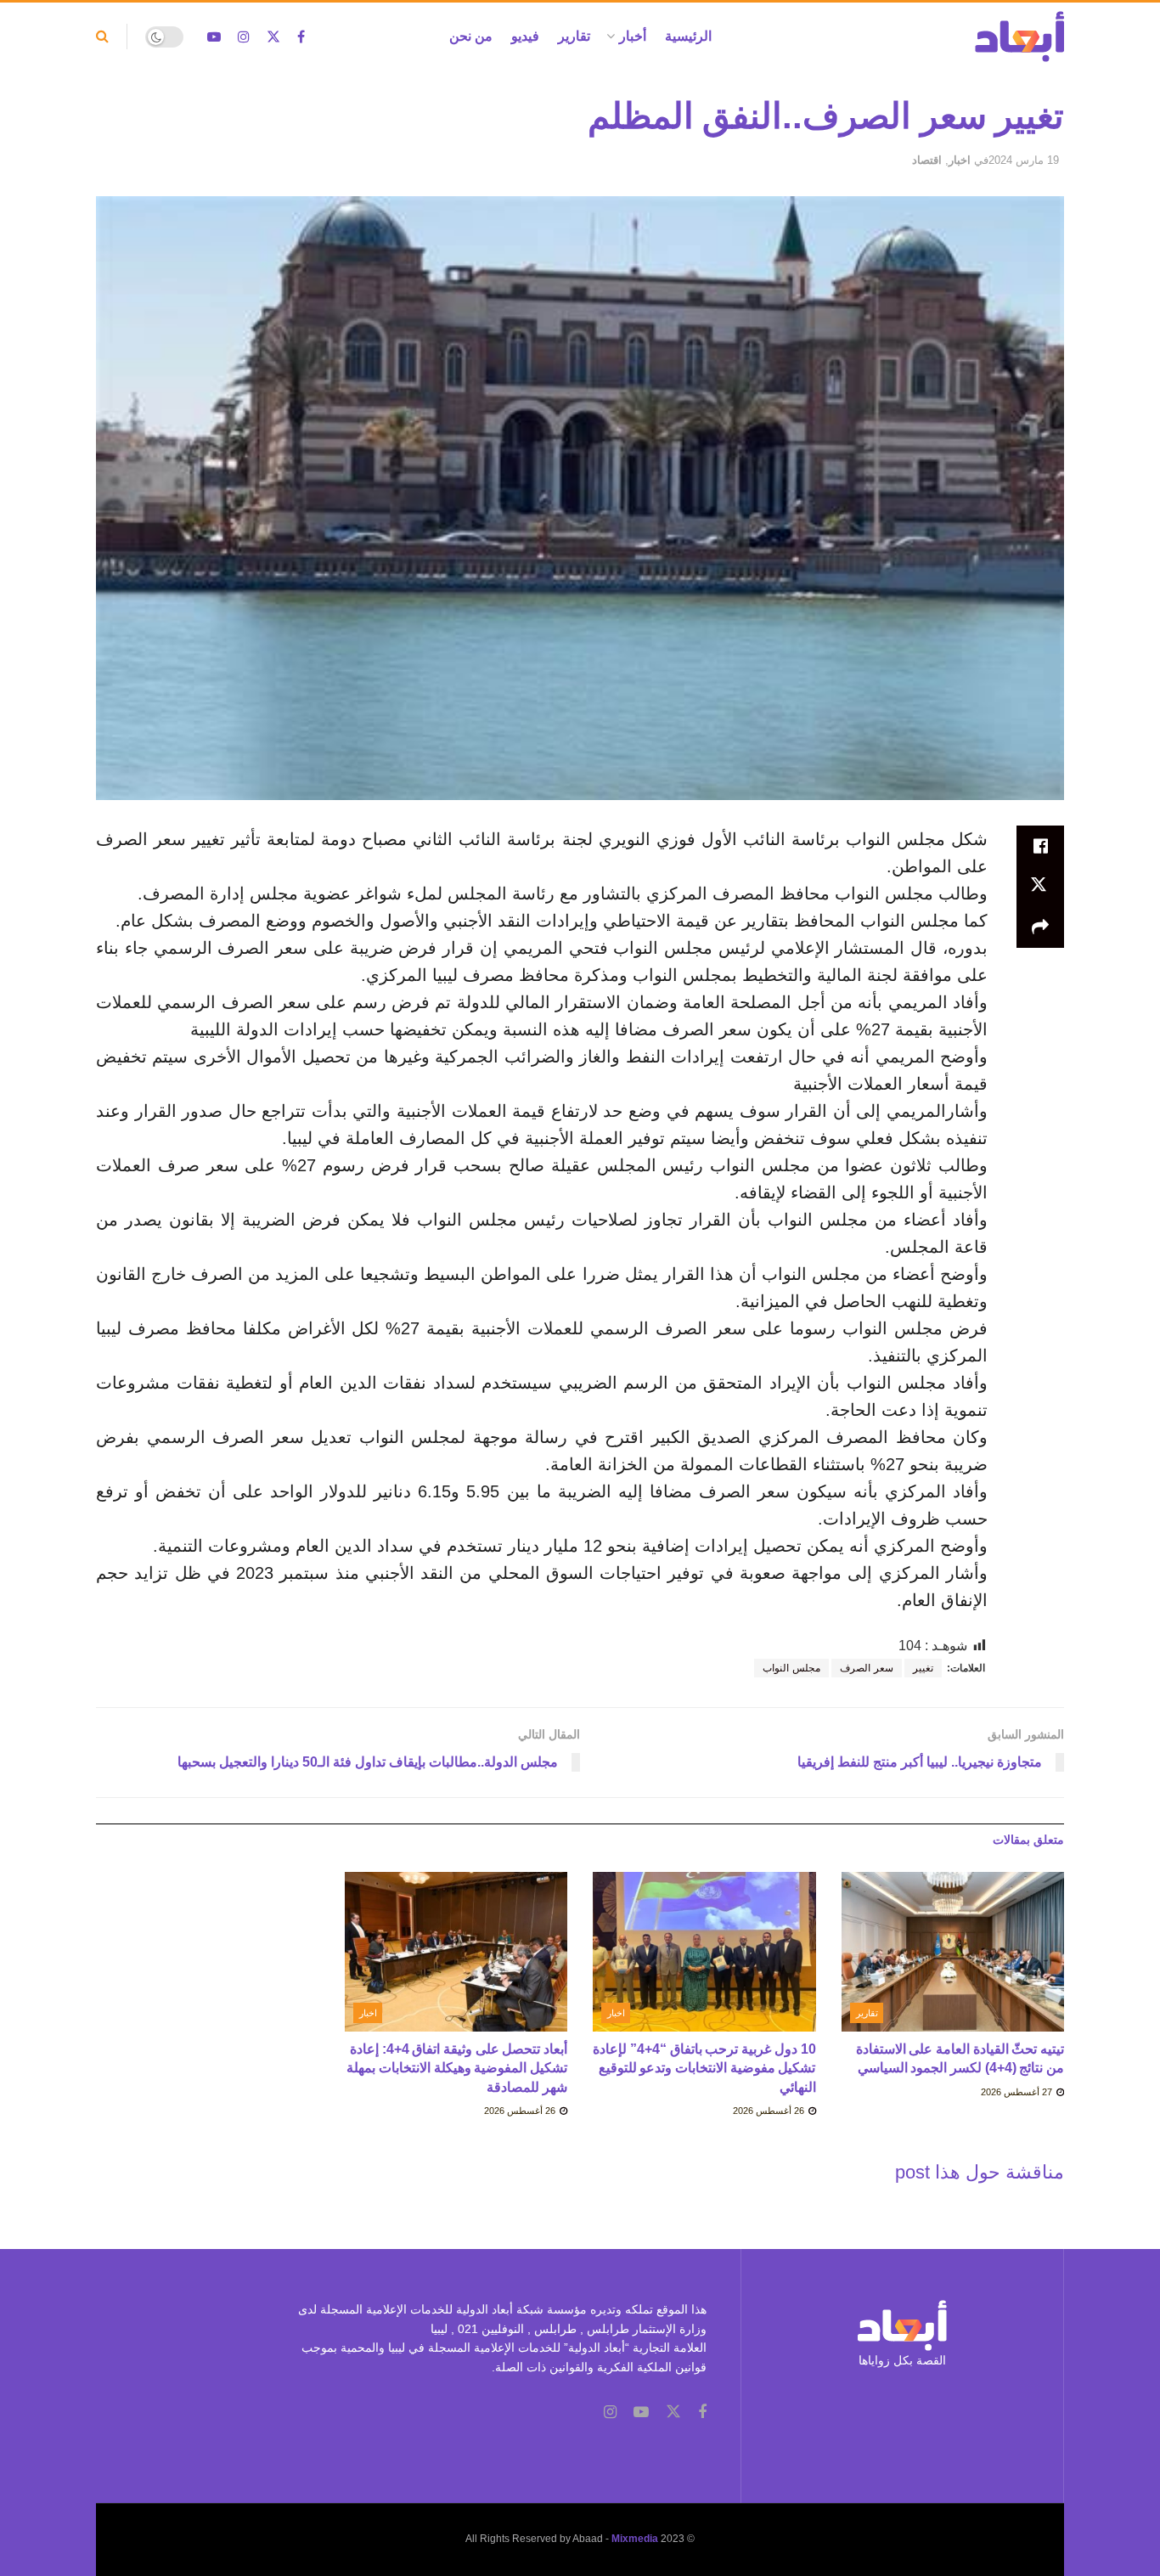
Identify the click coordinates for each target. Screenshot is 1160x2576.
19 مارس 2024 (1024, 160)
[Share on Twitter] (1040, 887)
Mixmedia (635, 2539)
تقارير (574, 36)
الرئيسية (688, 36)
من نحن (471, 36)
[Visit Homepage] (1019, 37)
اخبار (960, 160)
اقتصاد (927, 160)
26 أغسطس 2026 (770, 2111)
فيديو (525, 36)
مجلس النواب (791, 1668)
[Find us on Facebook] (301, 37)
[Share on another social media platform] (1040, 927)
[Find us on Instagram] (244, 37)
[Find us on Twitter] (273, 37)
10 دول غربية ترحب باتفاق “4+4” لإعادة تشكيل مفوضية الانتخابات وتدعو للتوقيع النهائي (704, 2068)
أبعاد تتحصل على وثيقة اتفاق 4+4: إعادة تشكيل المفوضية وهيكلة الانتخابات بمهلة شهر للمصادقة (457, 2068)
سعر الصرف (867, 1668)
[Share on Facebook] (1040, 846)
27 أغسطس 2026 (1018, 2092)
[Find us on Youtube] (214, 37)
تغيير (923, 1668)
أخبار (633, 36)
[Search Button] (102, 37)
